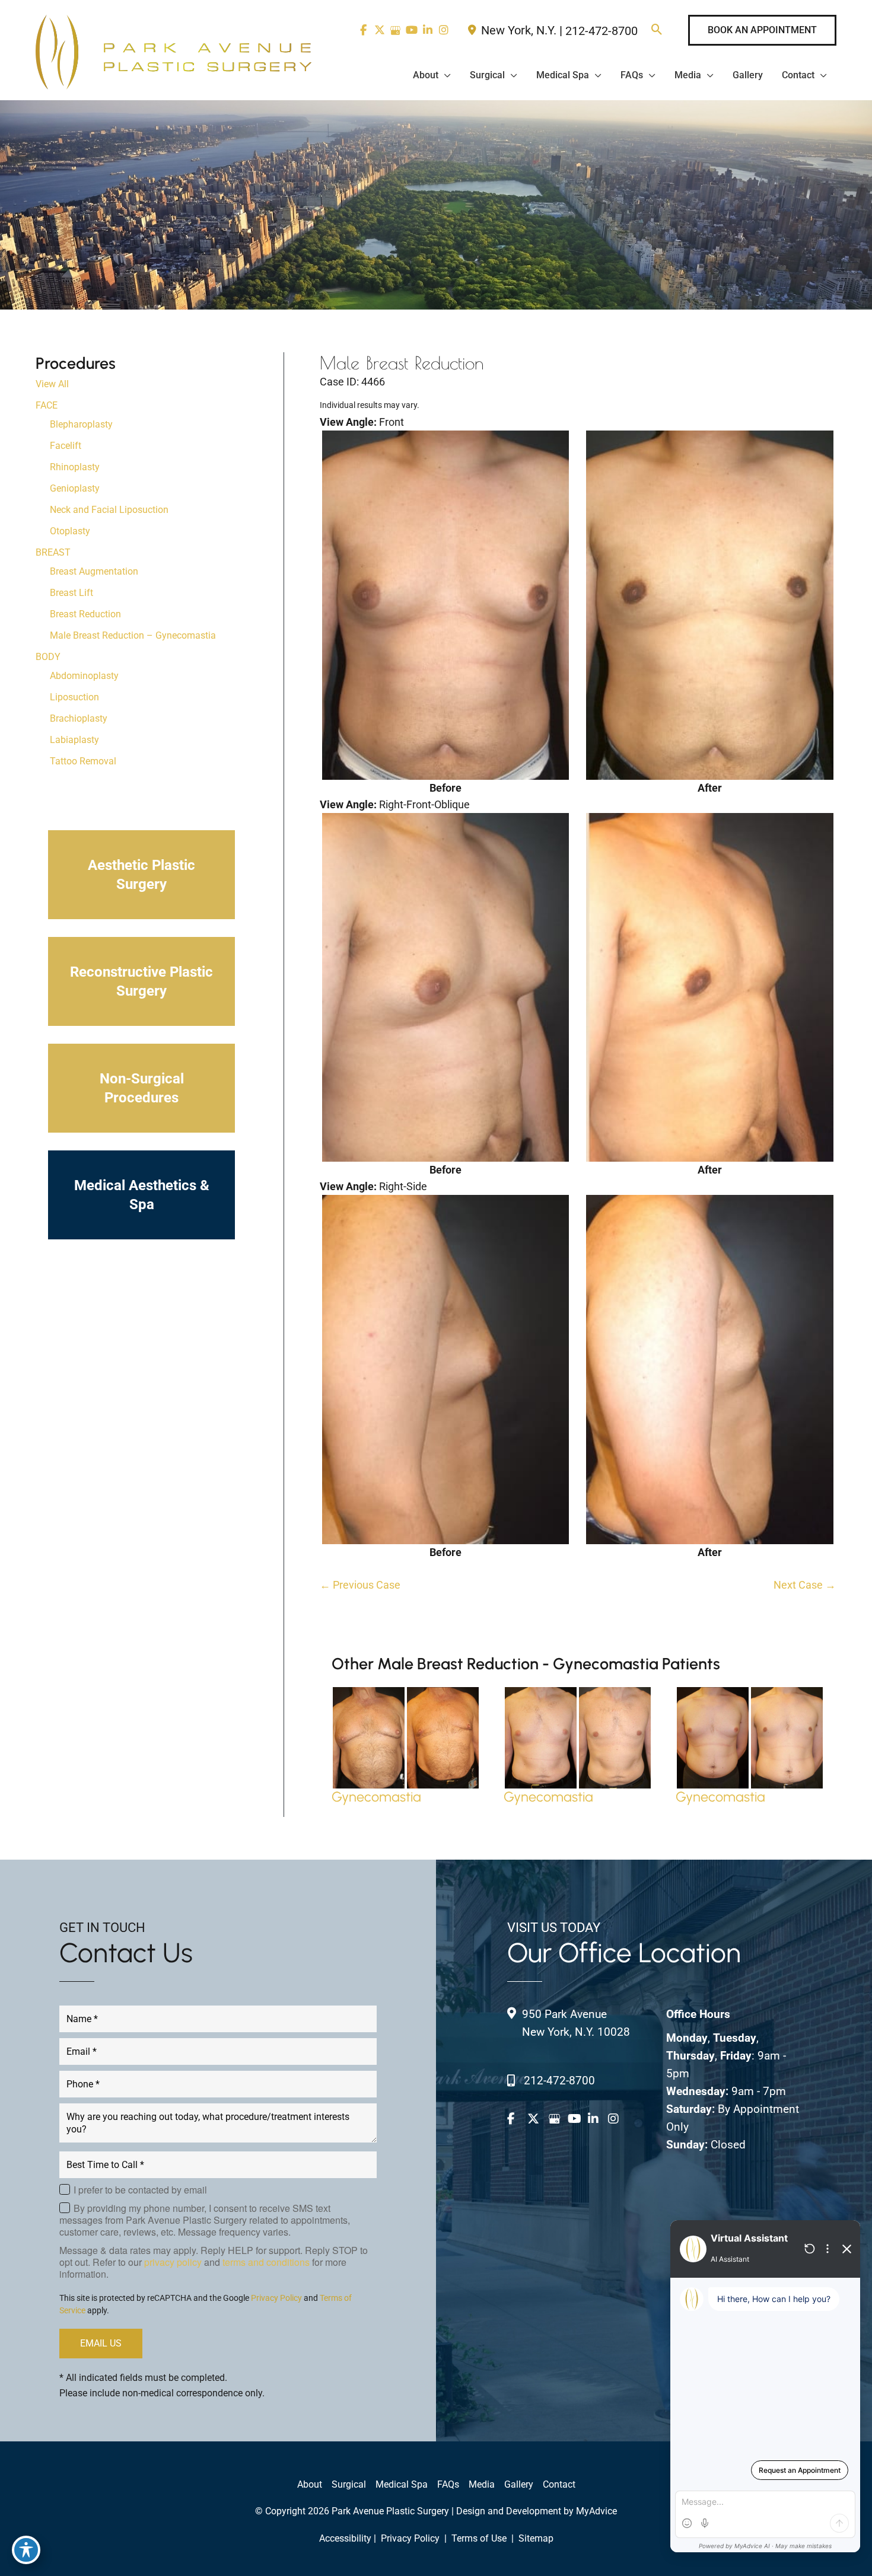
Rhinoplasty (75, 467)
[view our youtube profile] (411, 30)
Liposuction (74, 697)
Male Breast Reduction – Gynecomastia (133, 635)
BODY (48, 657)
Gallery (519, 2484)
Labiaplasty (74, 740)
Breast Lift (71, 593)
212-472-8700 (602, 31)
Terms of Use (479, 2538)
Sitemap (535, 2538)
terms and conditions (266, 2262)
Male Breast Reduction (402, 363)
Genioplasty (75, 488)
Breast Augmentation (94, 571)
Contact (559, 2484)
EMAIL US (101, 2343)
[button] (657, 31)
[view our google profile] (395, 30)
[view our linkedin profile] (427, 30)
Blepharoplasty (81, 424)
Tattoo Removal (83, 761)
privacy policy (173, 2262)
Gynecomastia (376, 1797)
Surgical (349, 2484)
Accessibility (345, 2538)
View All (52, 384)
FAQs (448, 2484)
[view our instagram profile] (443, 30)
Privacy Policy (276, 2298)
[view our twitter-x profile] (379, 30)
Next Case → (805, 1585)
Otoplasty (70, 531)
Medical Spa (402, 2484)
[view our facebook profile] (363, 30)
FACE (47, 405)
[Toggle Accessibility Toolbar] (26, 2550)
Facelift (66, 446)
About (310, 2484)
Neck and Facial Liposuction (109, 510)
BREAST (53, 552)
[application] (445, 75)
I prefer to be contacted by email (140, 2190)
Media (482, 2484)
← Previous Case (360, 1585)
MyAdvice (596, 2511)
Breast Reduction (85, 614)
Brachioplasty (79, 718)
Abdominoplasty (84, 676)
